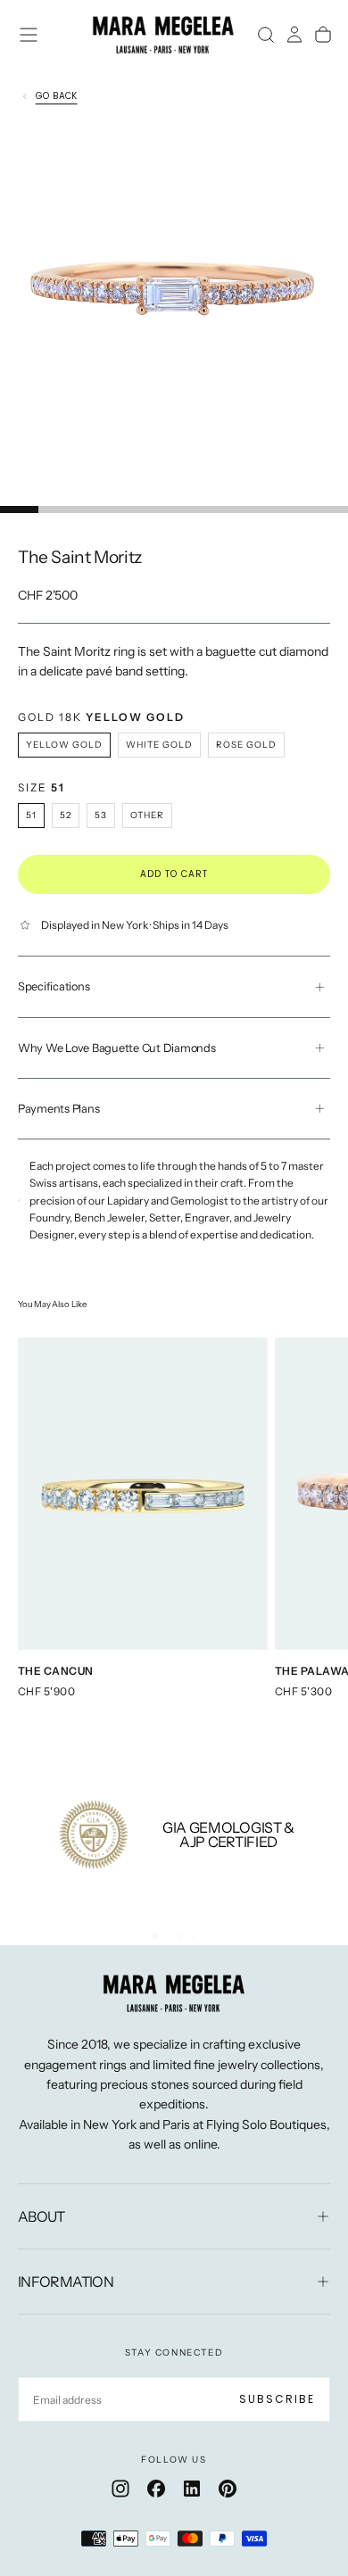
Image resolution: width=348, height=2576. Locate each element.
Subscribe (277, 2399)
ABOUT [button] (41, 2216)
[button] (29, 35)
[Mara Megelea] (174, 1993)
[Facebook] (156, 2489)
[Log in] (294, 35)
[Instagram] (120, 2489)
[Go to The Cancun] (143, 1494)
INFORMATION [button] (66, 2282)
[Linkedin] (192, 2489)
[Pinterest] (228, 2489)
